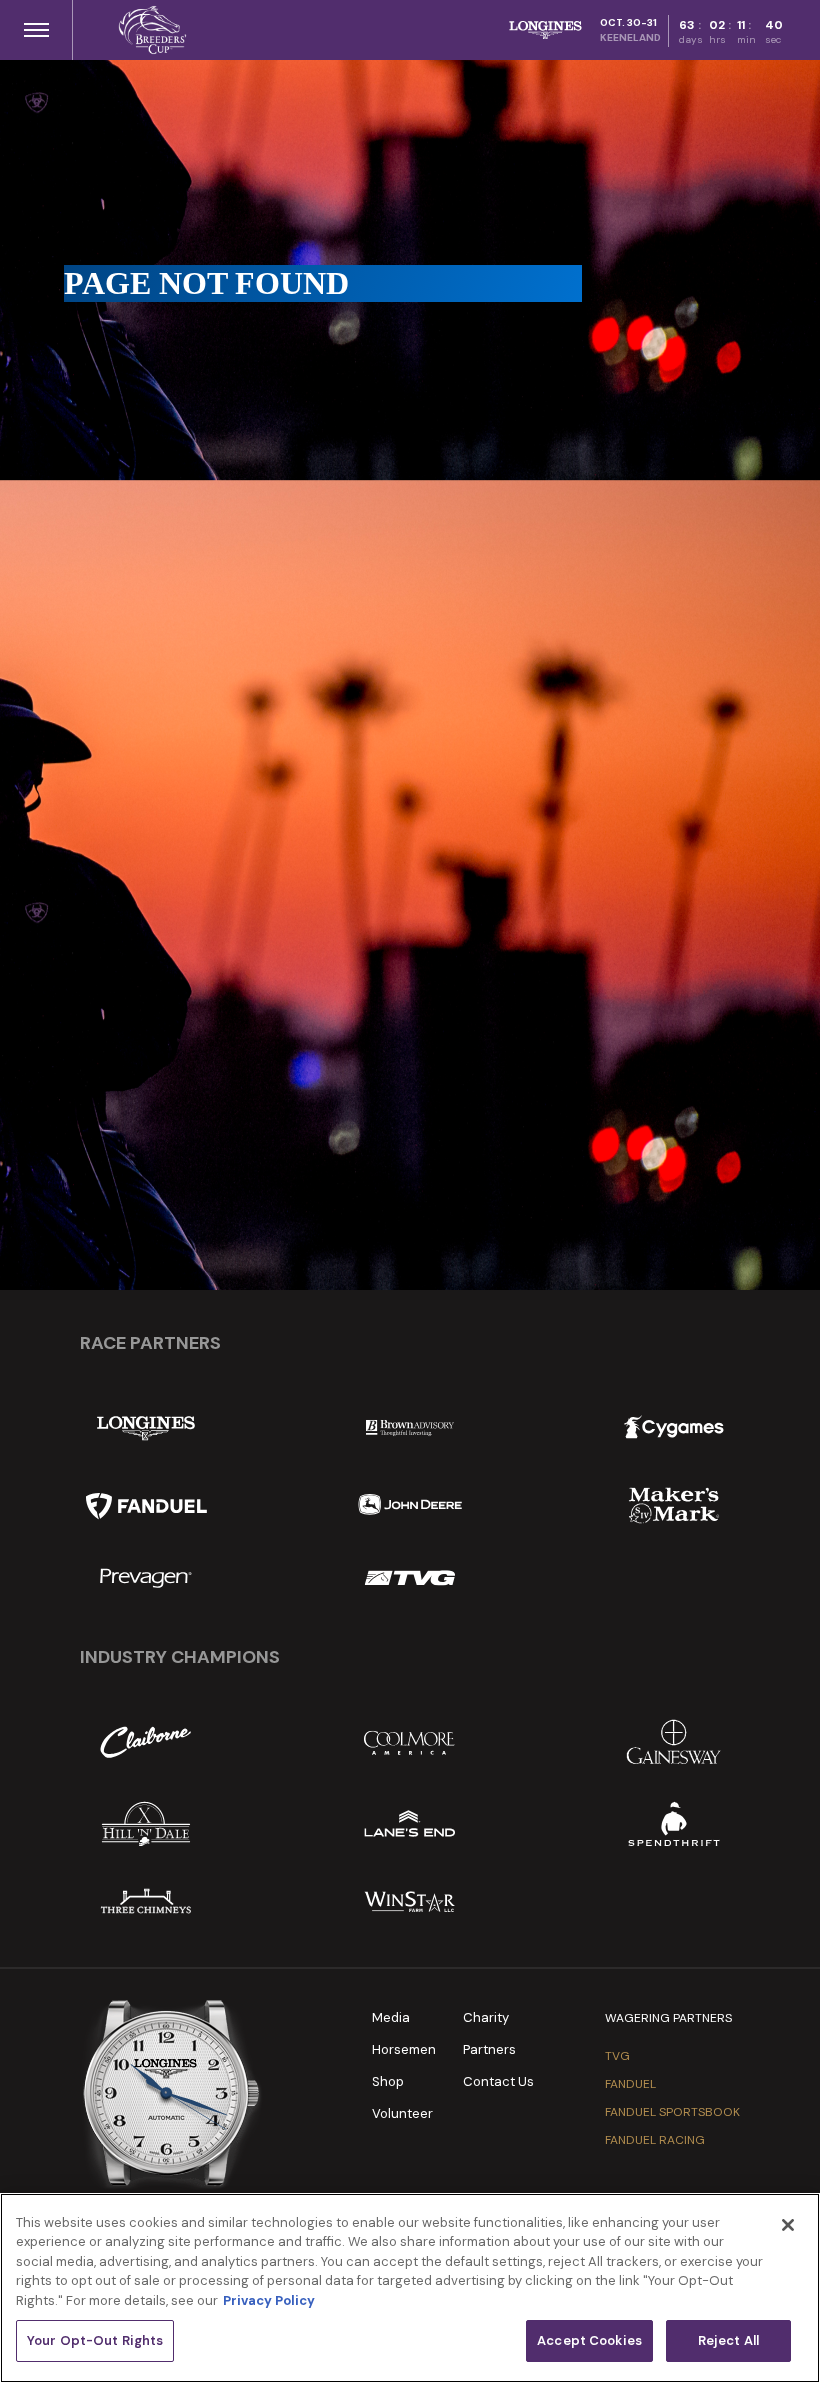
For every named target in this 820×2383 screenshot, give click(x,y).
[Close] (788, 2225)
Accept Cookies (589, 2340)
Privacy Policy (269, 2300)
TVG (617, 2056)
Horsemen (404, 2049)
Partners (489, 2049)
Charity (486, 2017)
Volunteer (402, 2113)
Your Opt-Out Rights (95, 2340)
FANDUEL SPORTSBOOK (672, 2112)
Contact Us (498, 2081)
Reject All (728, 2340)
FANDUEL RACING (655, 2140)
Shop (388, 2081)
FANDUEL (630, 2084)
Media (391, 2017)
